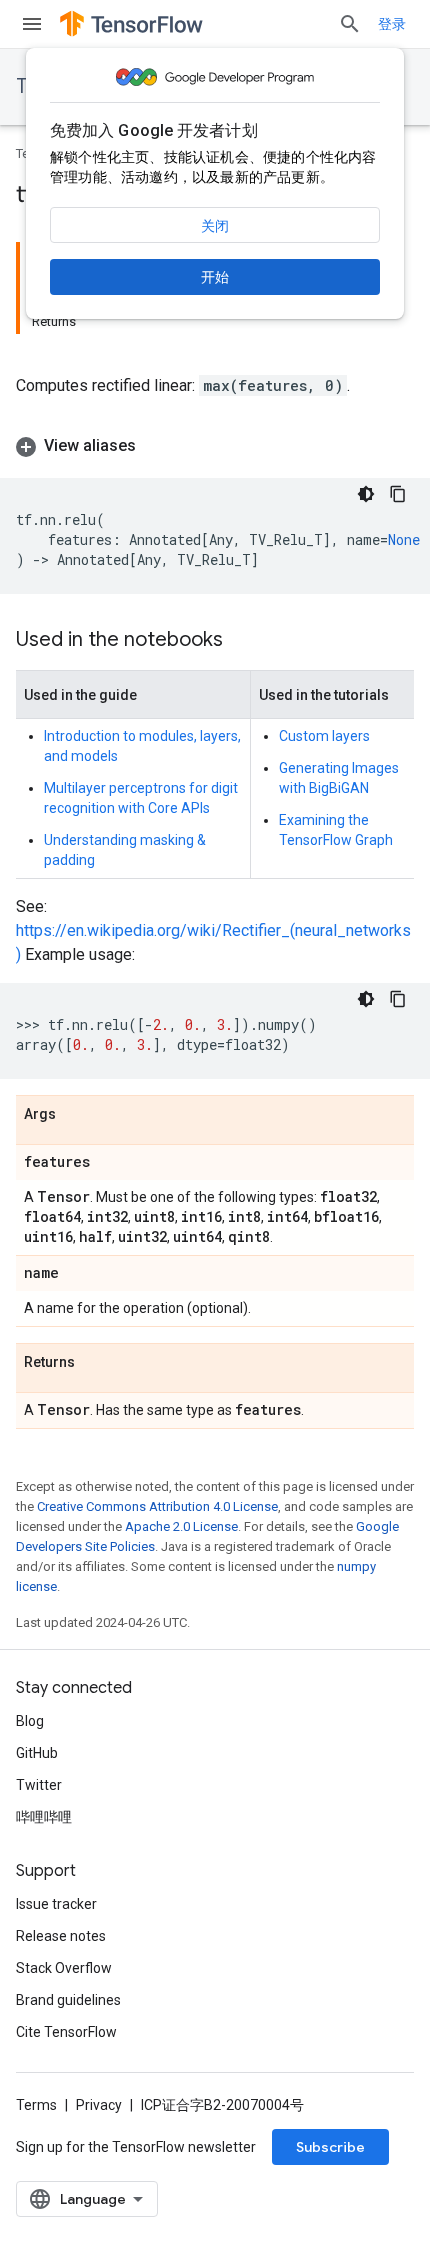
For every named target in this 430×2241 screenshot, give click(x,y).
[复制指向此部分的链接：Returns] (95, 1363)
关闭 (215, 226)
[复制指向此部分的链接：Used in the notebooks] (243, 641)
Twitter (39, 1785)
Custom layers (324, 736)
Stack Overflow (64, 1968)
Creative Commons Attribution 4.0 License (157, 1506)
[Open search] (350, 24)
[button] (215, 446)
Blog (30, 1721)
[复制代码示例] (398, 494)
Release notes (61, 1936)
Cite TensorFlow (66, 2032)
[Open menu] (32, 24)
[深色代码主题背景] (366, 494)
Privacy (99, 2105)
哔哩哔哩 (44, 1817)
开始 (215, 277)
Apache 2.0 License (181, 1526)
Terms (36, 2105)
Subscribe (330, 2147)
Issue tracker (56, 1904)
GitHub (37, 1753)
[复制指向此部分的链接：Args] (76, 1115)
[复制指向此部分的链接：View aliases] (156, 446)
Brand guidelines (68, 2000)
